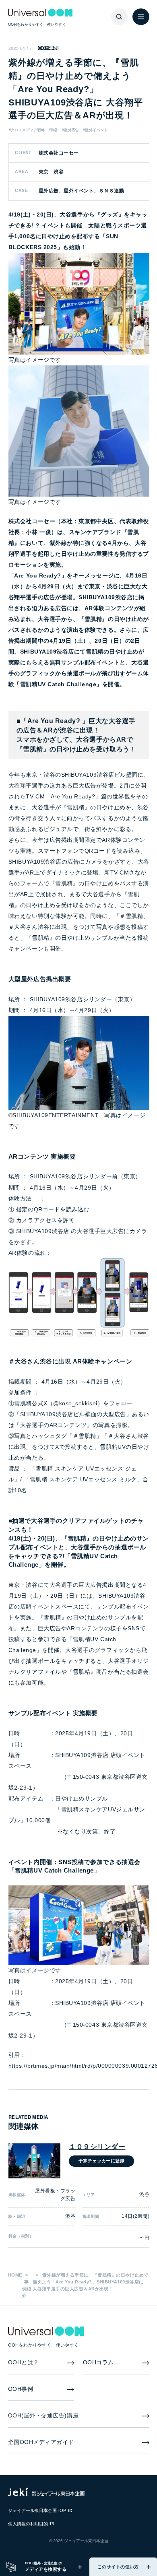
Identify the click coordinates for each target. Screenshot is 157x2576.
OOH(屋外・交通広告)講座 (43, 2416)
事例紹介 (27, 2289)
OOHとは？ (24, 2363)
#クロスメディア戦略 (27, 130)
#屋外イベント (95, 130)
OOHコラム (98, 2363)
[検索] (120, 17)
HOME (15, 2275)
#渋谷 (54, 130)
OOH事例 (48, 48)
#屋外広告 (71, 130)
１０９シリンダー (97, 2147)
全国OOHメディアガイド (41, 2442)
